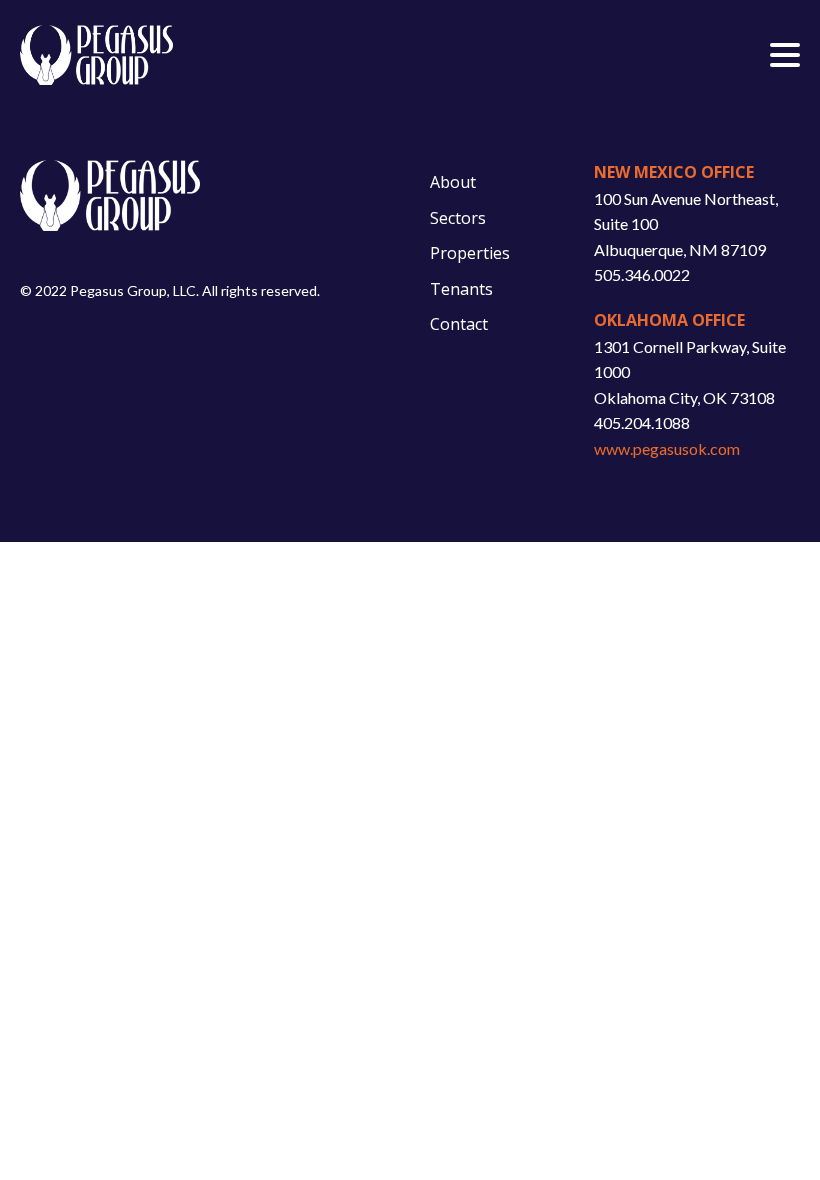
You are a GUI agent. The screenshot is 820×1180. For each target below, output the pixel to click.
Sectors (458, 218)
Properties (470, 253)
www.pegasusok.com (667, 448)
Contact (459, 324)
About (453, 182)
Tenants (461, 289)
